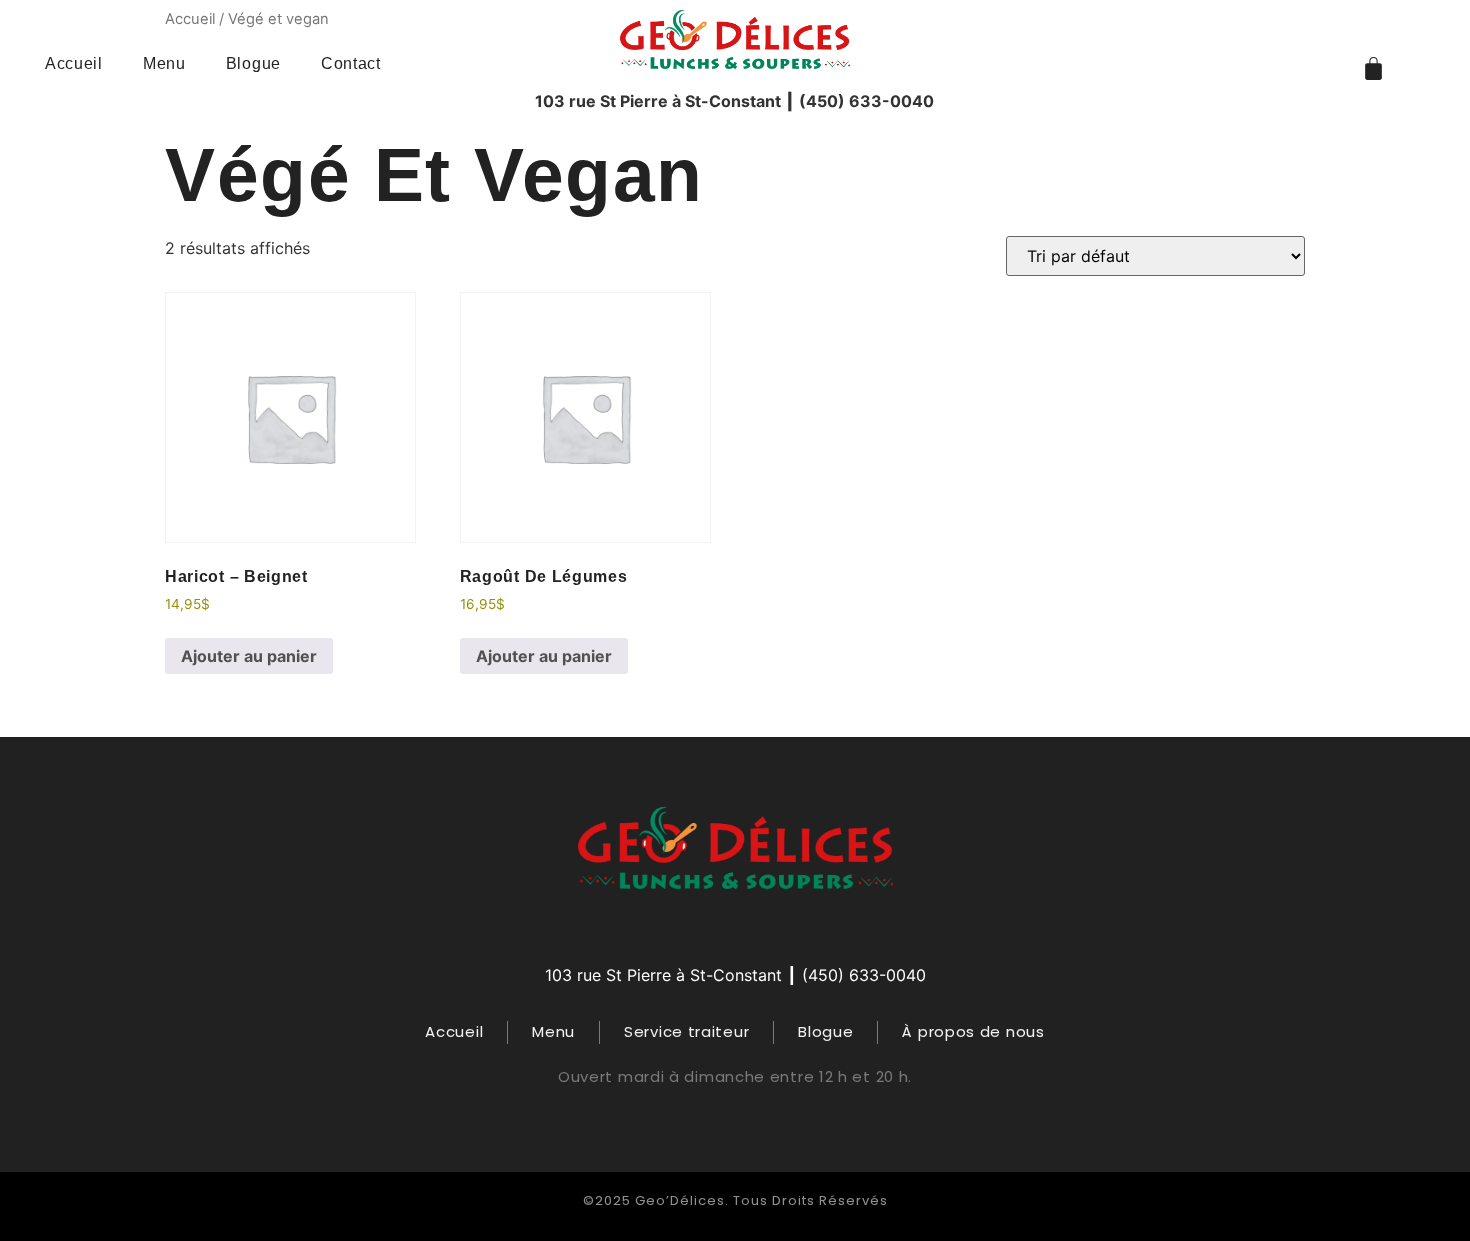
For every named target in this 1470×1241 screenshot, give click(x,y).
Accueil (74, 63)
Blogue (253, 63)
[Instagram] (735, 926)
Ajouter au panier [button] (249, 656)
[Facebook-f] (696, 926)
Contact (351, 63)
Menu (164, 63)
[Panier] (1373, 68)
